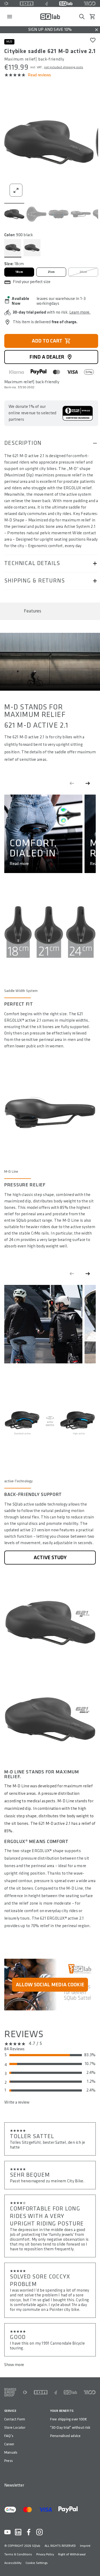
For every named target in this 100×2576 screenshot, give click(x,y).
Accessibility (13, 2563)
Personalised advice (65, 2436)
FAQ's (9, 2436)
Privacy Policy (45, 2554)
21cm (51, 272)
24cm (83, 272)
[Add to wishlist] (93, 40)
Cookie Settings (37, 2563)
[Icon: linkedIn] (18, 2532)
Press (9, 2461)
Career (9, 2444)
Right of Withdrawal (72, 2554)
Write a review (17, 2102)
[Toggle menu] (10, 17)
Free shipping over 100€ (69, 2419)
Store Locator (15, 2428)
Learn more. (80, 312)
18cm (19, 272)
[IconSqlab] (66, 3)
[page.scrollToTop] (93, 2563)
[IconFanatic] (47, 3)
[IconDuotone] (6, 3)
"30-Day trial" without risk (70, 2428)
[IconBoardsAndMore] (10, 2392)
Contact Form (15, 2419)
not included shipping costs (64, 67)
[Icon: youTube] (7, 2532)
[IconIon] (27, 3)
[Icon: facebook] (29, 2532)
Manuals (11, 2452)
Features (33, 611)
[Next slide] (88, 783)
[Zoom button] (16, 190)
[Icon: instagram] (39, 2532)
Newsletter (14, 2485)
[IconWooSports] (90, 3)
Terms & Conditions (18, 2554)
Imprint (85, 2546)
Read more (19, 864)
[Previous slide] (72, 783)
